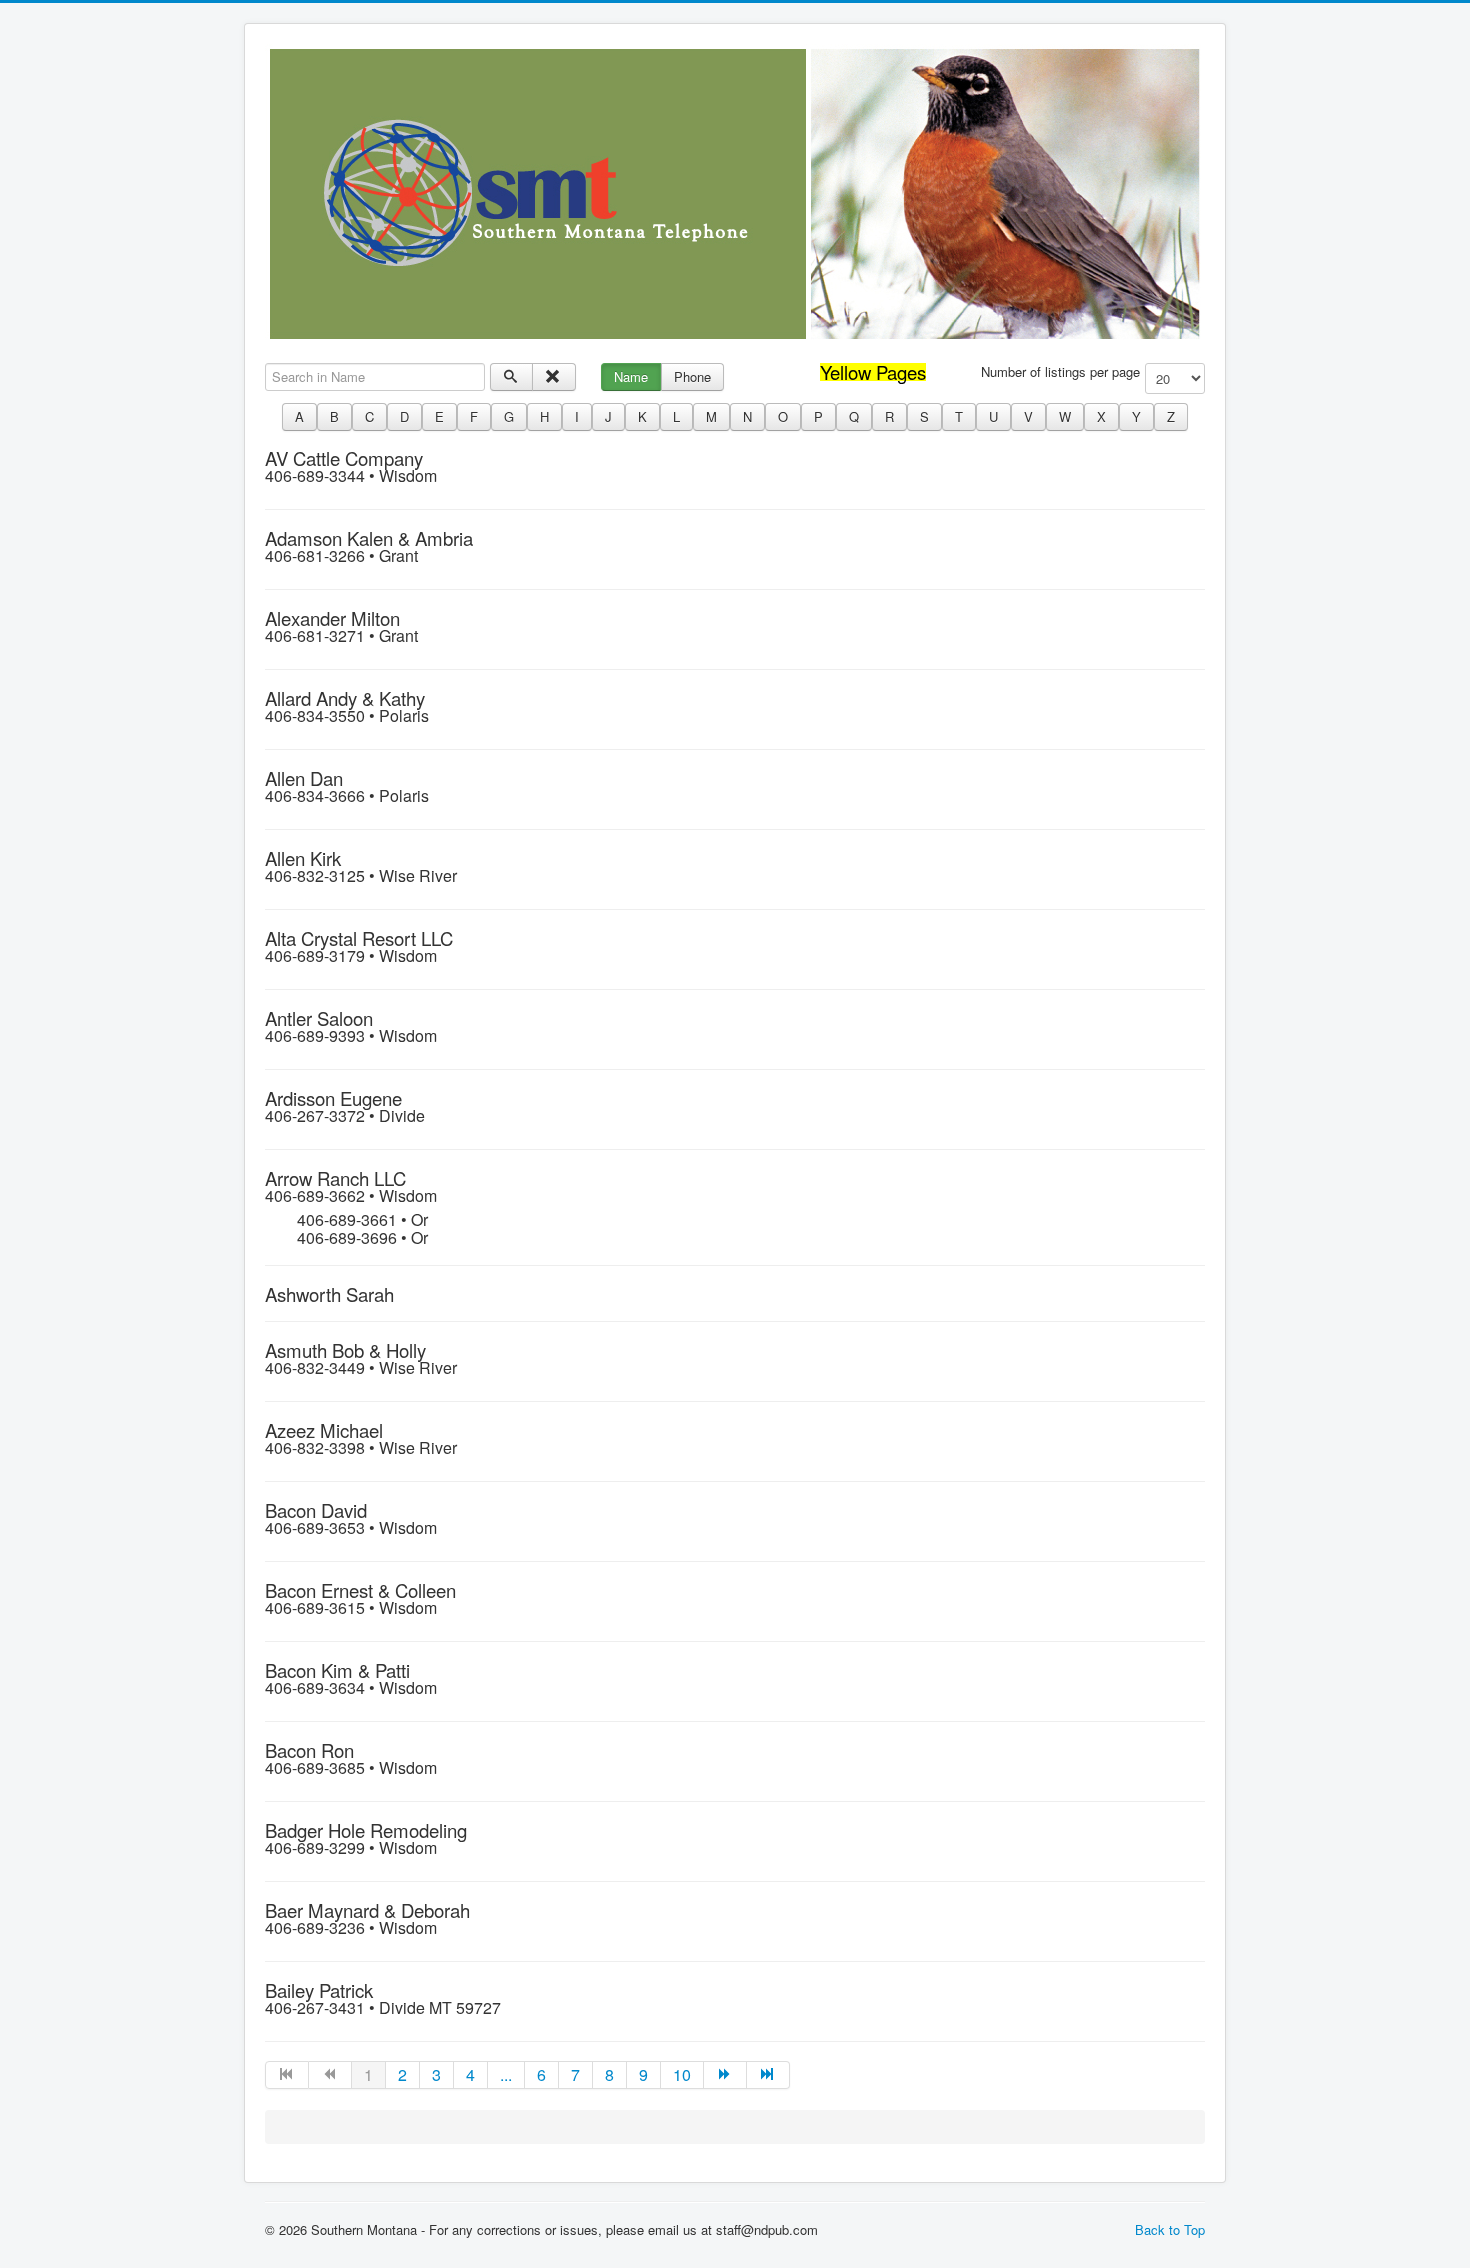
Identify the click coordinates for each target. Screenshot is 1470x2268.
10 (682, 2074)
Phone (692, 376)
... (506, 2074)
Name (631, 376)
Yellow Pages (873, 372)
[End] (768, 2075)
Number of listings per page (1060, 372)
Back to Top (1170, 2229)
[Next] (725, 2075)
